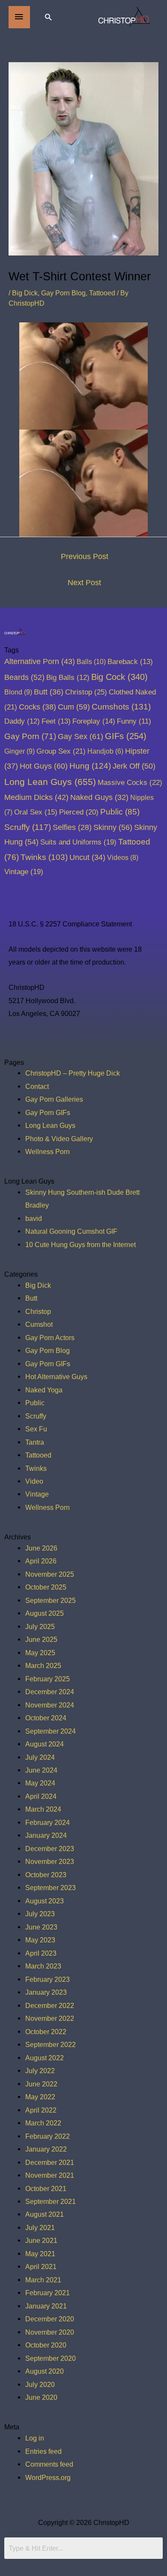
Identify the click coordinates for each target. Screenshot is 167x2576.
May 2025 (40, 1653)
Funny (134, 721)
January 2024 (46, 1835)
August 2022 (45, 2058)
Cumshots (121, 707)
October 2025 (46, 1587)
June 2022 (41, 2084)
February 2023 (48, 1979)
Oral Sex (36, 812)
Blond (18, 692)
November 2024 (50, 1705)
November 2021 (50, 2175)
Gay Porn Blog (63, 293)
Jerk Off (134, 766)
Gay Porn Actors (50, 1338)
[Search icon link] (48, 17)
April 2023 (41, 1953)
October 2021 (46, 2188)
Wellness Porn (48, 1151)
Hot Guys (44, 766)
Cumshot (39, 1324)
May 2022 (40, 2097)
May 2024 (40, 1783)
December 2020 (50, 2319)
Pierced (79, 812)
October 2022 (46, 2032)
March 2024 (43, 1809)
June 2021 (41, 2240)
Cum (74, 707)
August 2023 (45, 1901)
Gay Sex (81, 736)
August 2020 (45, 2371)
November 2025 (50, 1574)
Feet (56, 721)
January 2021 (46, 2306)
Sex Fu (36, 1429)
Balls (91, 661)
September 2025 (51, 1600)
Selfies (72, 827)
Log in (35, 2438)
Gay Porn (30, 736)
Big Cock (119, 677)
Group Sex (61, 751)
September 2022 (51, 2044)
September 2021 (51, 2201)
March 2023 (43, 1966)
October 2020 (46, 2345)
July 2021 (40, 2227)
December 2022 (50, 2005)
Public (120, 812)
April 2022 (41, 2110)
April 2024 (41, 1796)
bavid (34, 1218)
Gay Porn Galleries (54, 1099)
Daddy (22, 721)
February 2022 (48, 2136)
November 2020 (50, 2332)
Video (34, 1481)
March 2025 (43, 1665)
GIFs (126, 736)
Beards (24, 677)
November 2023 (50, 1861)
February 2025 (48, 1679)
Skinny (113, 827)
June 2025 (41, 1639)
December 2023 (50, 1849)
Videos (123, 857)
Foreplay (94, 721)
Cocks (37, 707)
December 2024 (50, 1692)
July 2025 (40, 1626)
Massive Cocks (130, 782)
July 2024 (40, 1757)
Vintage (24, 872)
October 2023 (46, 1875)
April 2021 (41, 2266)
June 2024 (41, 1770)
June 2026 (41, 1548)
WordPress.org (48, 2477)
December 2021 (50, 2162)
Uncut (87, 857)
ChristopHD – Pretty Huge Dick (73, 1073)
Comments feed (49, 2464)
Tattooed (102, 293)
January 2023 (46, 1992)
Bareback (130, 662)
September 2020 (51, 2358)
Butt (49, 692)
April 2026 (41, 1561)
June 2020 (41, 2397)
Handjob (105, 751)
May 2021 (40, 2254)
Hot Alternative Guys (56, 1377)
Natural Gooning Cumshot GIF (71, 1231)
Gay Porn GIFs (48, 1112)
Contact (37, 1086)
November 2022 (50, 2018)
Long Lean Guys (50, 782)
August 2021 (45, 2214)
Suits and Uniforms (78, 842)
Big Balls (68, 678)
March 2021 (43, 2280)
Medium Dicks (36, 797)
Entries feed (43, 2451)
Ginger (19, 751)
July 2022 (40, 2071)
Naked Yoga (44, 1390)
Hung (90, 766)
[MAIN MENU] (19, 17)
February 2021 (48, 2293)
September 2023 (51, 1888)
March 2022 (43, 2123)
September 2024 (51, 1731)
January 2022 (46, 2149)
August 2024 (45, 1744)
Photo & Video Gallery (59, 1139)
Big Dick (25, 293)
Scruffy (28, 827)
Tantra (35, 1442)
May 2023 (40, 1940)
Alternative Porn (40, 661)
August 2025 (45, 1613)
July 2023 (40, 1914)
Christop (86, 692)
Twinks (44, 857)
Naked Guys (99, 797)
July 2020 (40, 2384)
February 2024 (48, 1822)
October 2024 (46, 1718)
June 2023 (41, 1927)
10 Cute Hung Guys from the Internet (81, 1244)
